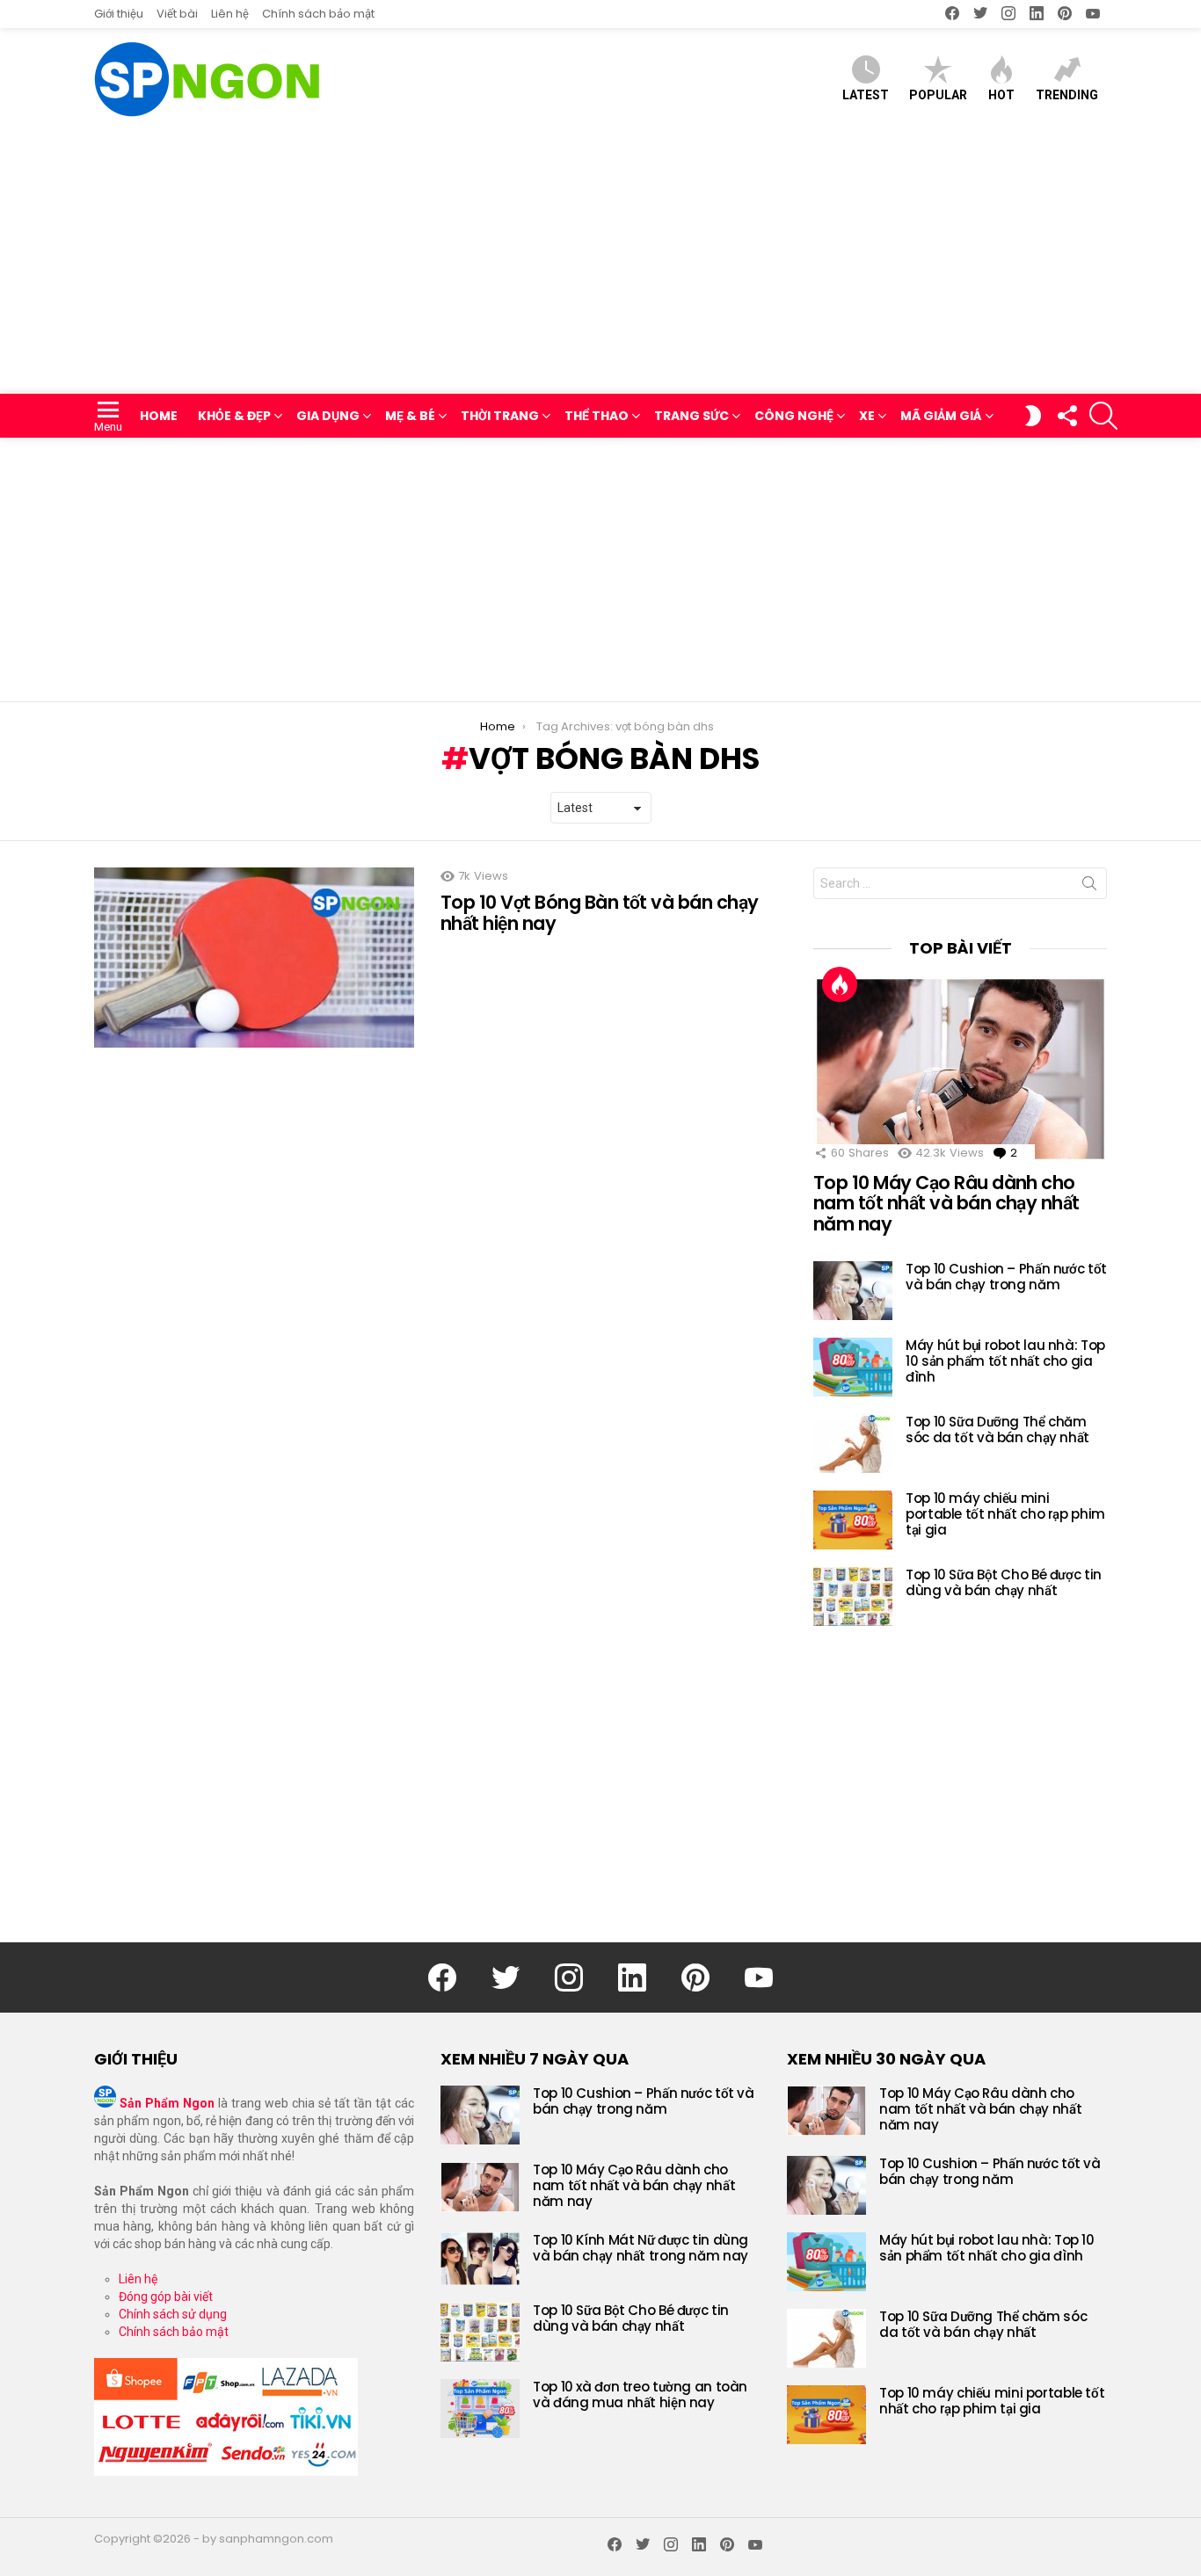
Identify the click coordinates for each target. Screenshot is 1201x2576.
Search (1089, 887)
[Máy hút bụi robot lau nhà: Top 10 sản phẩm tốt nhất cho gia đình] (853, 1367)
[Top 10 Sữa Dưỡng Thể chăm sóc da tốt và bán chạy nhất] (853, 1444)
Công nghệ (794, 416)
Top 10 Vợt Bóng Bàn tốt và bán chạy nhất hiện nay (600, 913)
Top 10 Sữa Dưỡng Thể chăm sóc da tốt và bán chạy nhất (997, 1429)
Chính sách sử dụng (173, 2314)
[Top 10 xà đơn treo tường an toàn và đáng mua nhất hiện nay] (480, 2409)
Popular (938, 95)
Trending (1067, 95)
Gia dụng (328, 416)
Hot (1001, 95)
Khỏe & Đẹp (234, 416)
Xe (867, 416)
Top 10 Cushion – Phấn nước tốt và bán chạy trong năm (1006, 1277)
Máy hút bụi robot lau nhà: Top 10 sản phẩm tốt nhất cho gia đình (1005, 1361)
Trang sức (691, 416)
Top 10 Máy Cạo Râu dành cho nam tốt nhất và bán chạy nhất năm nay (946, 1203)
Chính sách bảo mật (318, 14)
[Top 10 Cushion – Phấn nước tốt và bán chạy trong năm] (853, 1291)
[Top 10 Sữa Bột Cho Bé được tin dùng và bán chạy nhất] (853, 1596)
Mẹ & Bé (410, 416)
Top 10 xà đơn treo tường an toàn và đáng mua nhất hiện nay (640, 2395)
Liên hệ (230, 14)
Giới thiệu (119, 14)
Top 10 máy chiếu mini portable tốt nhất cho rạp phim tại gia (1005, 1514)
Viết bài (177, 14)
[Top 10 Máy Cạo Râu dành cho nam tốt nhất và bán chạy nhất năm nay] (960, 1069)
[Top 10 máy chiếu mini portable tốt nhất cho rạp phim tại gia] (853, 1520)
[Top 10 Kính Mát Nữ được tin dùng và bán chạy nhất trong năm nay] (480, 2259)
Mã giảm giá (941, 416)
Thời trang (500, 416)
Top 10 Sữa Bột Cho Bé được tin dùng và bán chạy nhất (1004, 1582)
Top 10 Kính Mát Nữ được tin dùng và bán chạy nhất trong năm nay (641, 2248)
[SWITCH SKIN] (1033, 416)
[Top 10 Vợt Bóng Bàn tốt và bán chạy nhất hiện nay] (254, 958)
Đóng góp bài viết (166, 2297)
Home (159, 416)
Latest (866, 95)
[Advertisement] (600, 262)
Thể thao (597, 416)
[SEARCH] (1103, 416)
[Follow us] (1066, 416)
